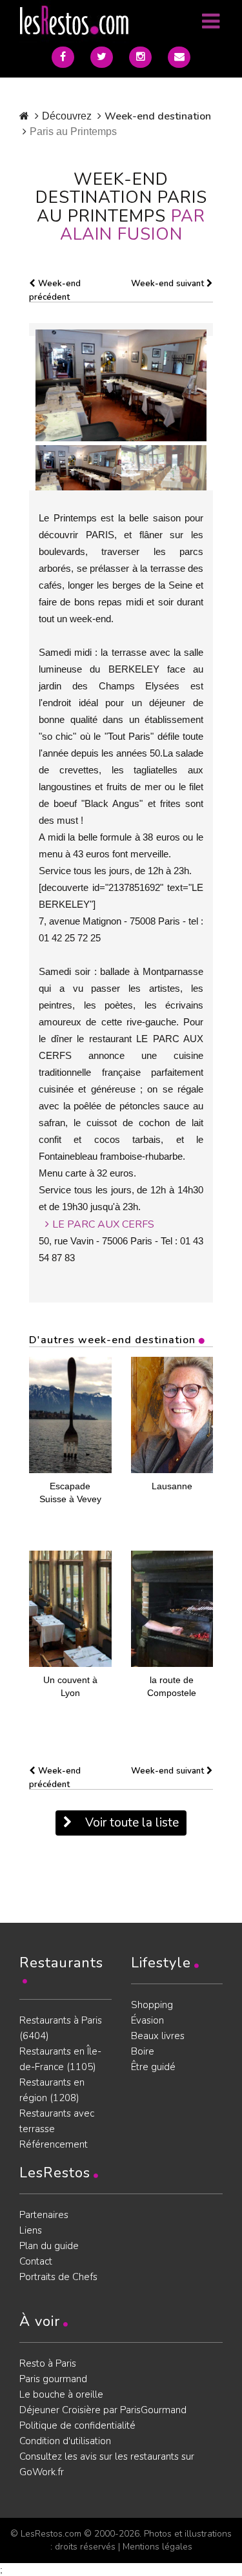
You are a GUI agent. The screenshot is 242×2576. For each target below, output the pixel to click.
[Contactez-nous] (179, 57)
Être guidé (153, 2067)
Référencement (54, 2144)
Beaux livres (158, 2036)
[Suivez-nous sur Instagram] (140, 57)
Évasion (147, 2020)
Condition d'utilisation (65, 2441)
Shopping (152, 2005)
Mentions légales (157, 2547)
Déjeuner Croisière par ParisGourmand (103, 2410)
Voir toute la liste (130, 1823)
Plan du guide (49, 2246)
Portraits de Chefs (58, 2277)
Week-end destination (158, 116)
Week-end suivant (169, 284)
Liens (31, 2230)
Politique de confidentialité (77, 2425)
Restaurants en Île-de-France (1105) (60, 2059)
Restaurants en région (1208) (52, 2090)
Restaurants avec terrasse (57, 2121)
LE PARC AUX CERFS (103, 1224)
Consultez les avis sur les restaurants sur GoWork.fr (107, 2464)
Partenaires (44, 2215)
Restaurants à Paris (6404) (61, 2028)
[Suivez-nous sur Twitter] (102, 57)
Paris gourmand (53, 2379)
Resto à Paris (48, 2363)
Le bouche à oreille (61, 2394)
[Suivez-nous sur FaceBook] (63, 57)
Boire (143, 2051)
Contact (36, 2261)
